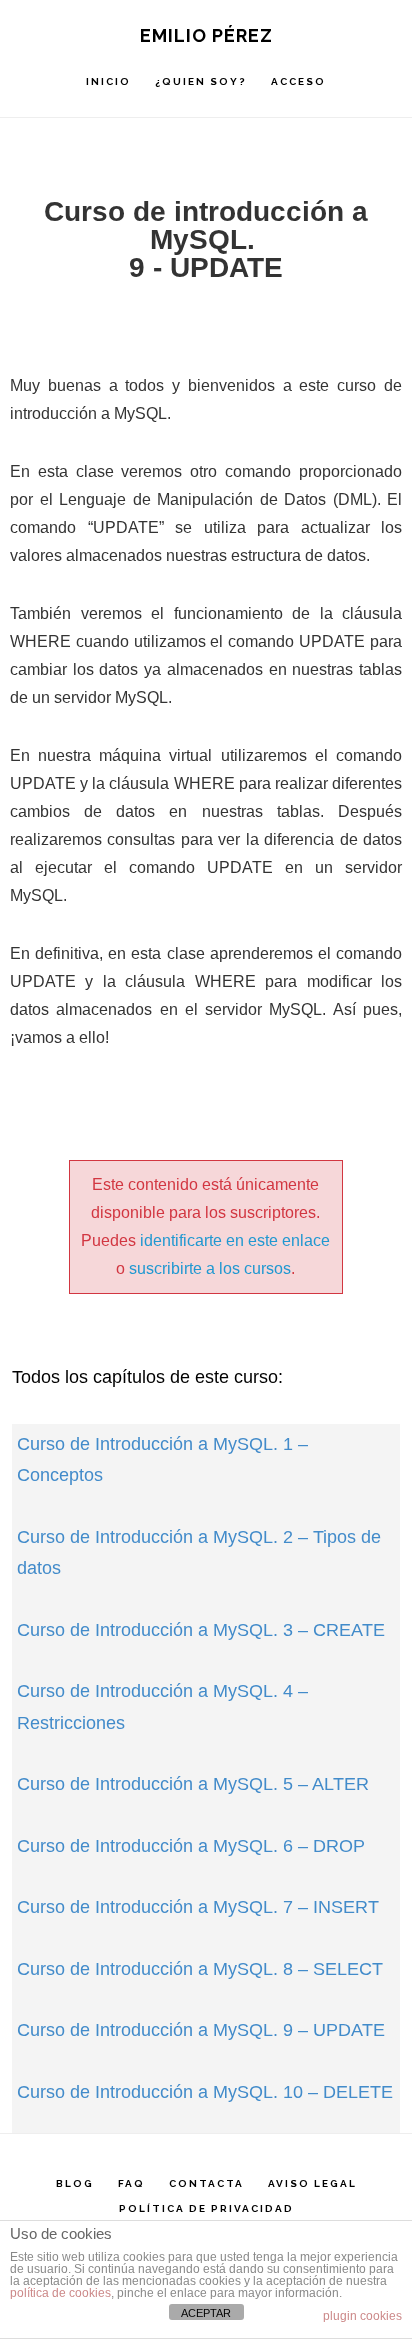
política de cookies (60, 2293)
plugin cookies (362, 2316)
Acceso (298, 81)
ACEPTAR (206, 2313)
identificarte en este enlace (235, 1240)
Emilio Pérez (206, 35)
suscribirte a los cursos (210, 1268)
